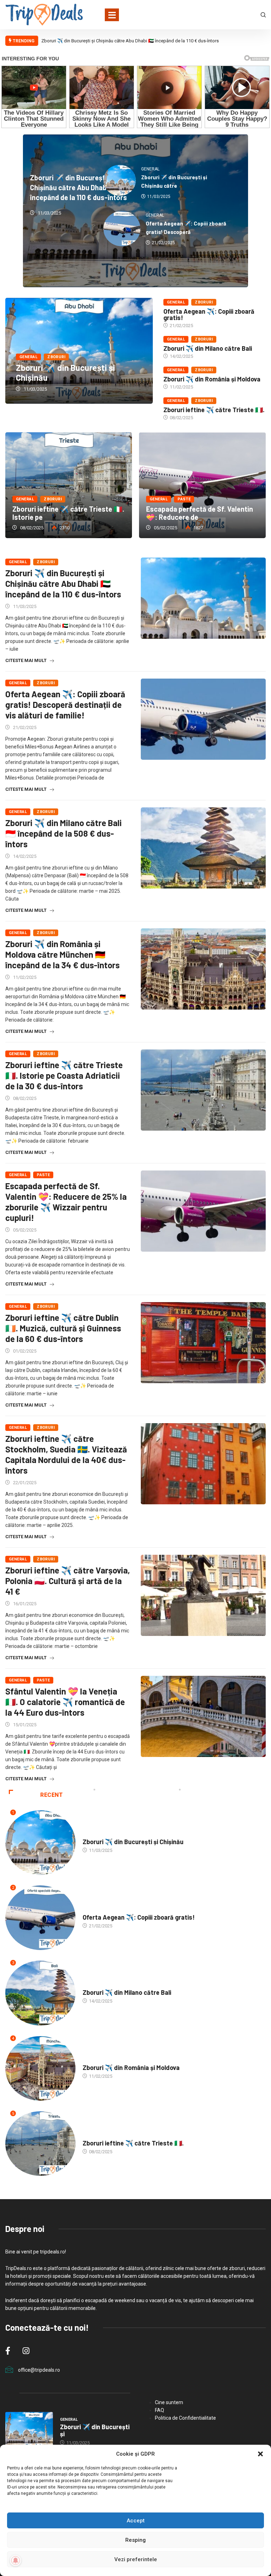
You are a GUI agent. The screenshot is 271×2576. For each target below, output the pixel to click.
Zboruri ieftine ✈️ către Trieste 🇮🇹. (214, 410)
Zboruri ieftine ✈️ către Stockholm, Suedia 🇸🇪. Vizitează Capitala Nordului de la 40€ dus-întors (66, 1454)
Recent (52, 1795)
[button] (260, 2454)
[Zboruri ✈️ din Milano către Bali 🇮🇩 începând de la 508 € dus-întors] (203, 848)
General (28, 357)
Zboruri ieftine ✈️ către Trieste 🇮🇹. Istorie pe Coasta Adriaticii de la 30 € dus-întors (64, 1075)
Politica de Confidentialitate (185, 2418)
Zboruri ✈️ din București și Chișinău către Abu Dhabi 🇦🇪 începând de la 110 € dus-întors (130, 41)
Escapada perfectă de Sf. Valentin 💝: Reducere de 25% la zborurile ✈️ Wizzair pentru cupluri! (66, 1202)
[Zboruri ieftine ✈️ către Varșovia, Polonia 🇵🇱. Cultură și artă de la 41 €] (203, 1595)
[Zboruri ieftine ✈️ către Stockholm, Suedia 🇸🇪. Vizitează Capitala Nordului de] (203, 1464)
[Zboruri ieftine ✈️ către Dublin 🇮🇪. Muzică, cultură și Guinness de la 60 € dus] (203, 1343)
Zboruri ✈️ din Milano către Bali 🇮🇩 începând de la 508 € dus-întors (64, 833)
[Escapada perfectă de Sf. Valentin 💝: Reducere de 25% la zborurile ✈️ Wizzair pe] (203, 1211)
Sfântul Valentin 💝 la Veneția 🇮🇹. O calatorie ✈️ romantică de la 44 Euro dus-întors (65, 1702)
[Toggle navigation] (112, 15)
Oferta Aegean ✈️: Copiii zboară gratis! (209, 314)
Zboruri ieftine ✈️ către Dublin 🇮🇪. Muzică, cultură (87, 513)
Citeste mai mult (26, 660)
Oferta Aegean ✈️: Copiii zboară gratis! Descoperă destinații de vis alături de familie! (65, 705)
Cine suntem (169, 2402)
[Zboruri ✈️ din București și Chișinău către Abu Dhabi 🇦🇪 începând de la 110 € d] (203, 598)
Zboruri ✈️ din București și (95, 2430)
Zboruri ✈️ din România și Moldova (212, 379)
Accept (136, 2521)
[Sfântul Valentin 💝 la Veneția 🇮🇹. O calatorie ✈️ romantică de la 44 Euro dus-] (203, 1716)
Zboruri (56, 357)
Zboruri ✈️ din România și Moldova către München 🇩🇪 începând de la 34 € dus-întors (62, 954)
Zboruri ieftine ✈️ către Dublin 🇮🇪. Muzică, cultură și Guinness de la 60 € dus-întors (89, 485)
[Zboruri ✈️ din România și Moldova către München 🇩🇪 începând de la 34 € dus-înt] (203, 969)
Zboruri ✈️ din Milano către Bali (208, 348)
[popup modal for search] (263, 14)
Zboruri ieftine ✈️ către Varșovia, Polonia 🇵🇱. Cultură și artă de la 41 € (68, 1581)
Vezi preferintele (136, 2559)
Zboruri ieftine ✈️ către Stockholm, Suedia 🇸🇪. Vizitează (218, 513)
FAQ (159, 2410)
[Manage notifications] (16, 2560)
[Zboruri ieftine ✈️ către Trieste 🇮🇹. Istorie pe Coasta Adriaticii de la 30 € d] (203, 1090)
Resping (135, 2540)
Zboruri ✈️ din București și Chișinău (65, 372)
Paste (43, 1175)
